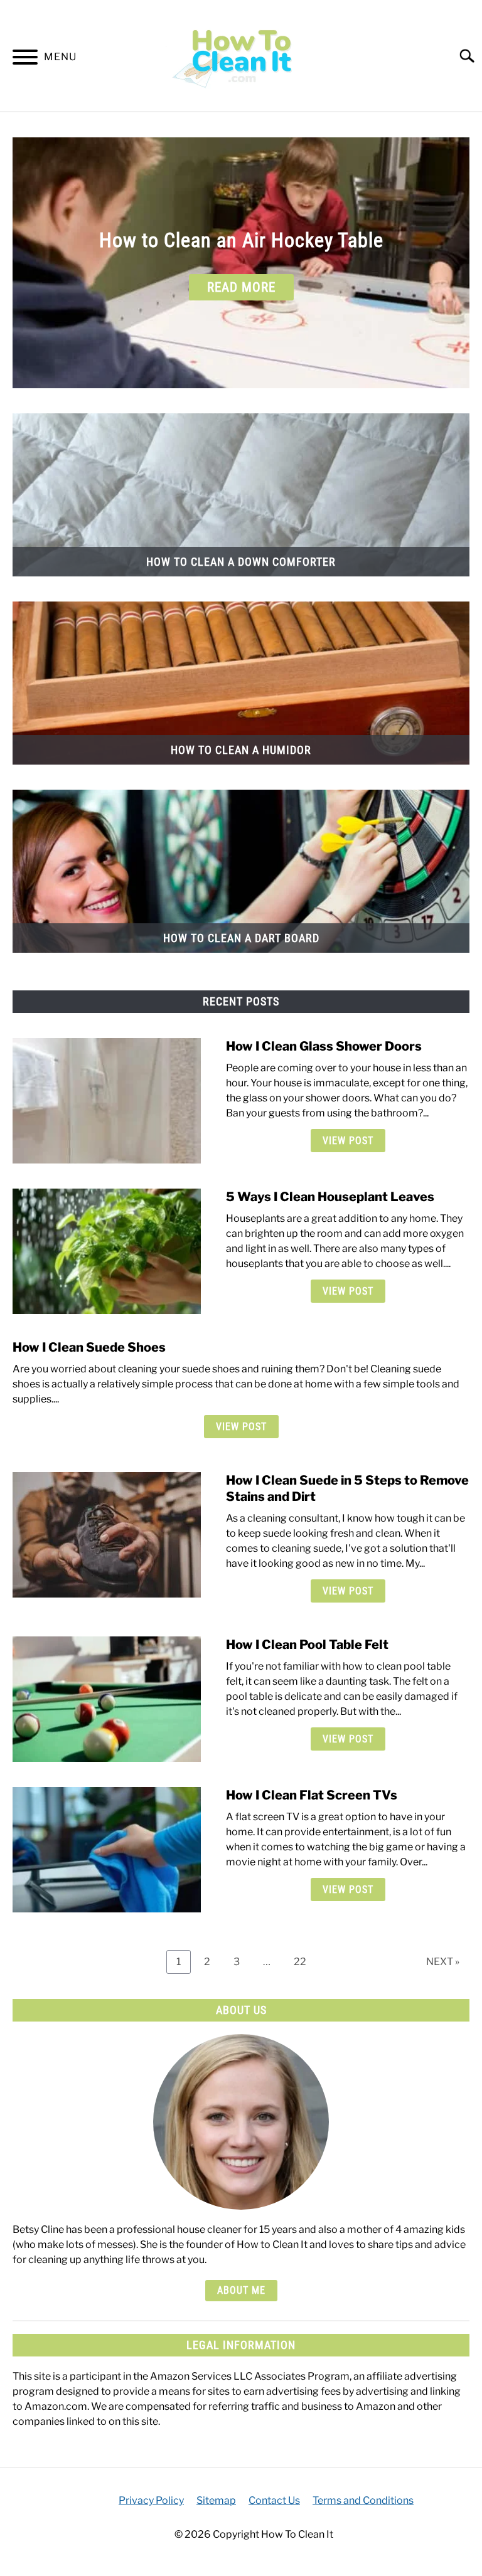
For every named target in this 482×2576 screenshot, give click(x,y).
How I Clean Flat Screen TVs (312, 1795)
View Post (348, 1141)
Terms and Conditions (363, 2500)
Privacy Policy (151, 2500)
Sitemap (216, 2500)
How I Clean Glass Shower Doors (324, 1046)
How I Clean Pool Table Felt (307, 1645)
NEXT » (443, 1962)
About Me (241, 2290)
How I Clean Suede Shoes (89, 1347)
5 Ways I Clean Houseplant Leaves (330, 1197)
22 (305, 1961)
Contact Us (274, 2500)
